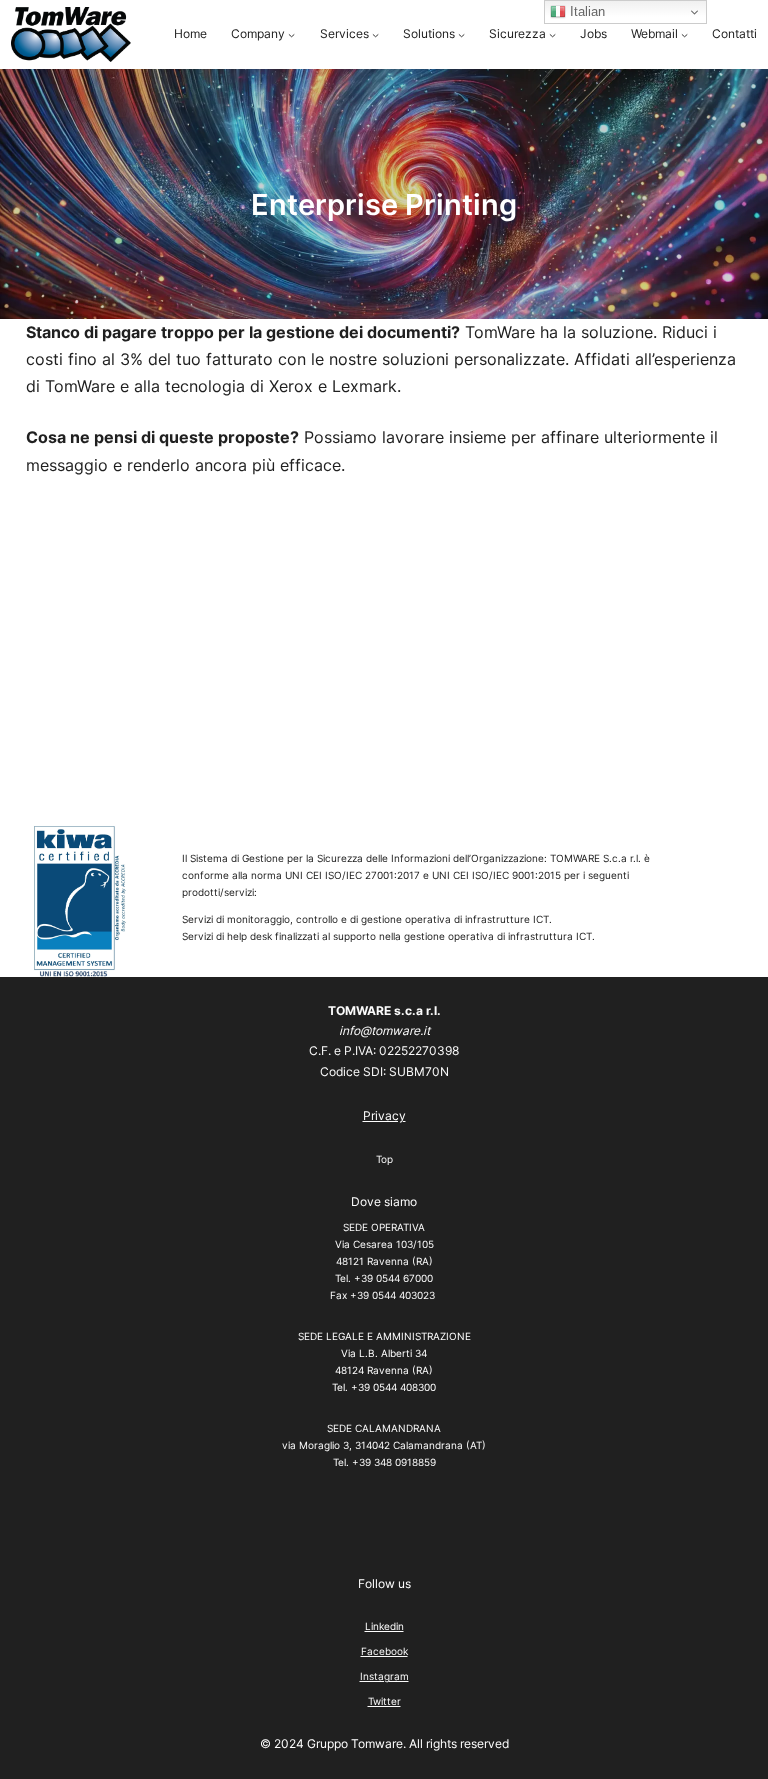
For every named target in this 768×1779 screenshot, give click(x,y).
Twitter (384, 1701)
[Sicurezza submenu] (552, 34)
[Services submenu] (375, 34)
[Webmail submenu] (684, 34)
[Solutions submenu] (461, 34)
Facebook (384, 1651)
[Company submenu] (291, 34)
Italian (585, 11)
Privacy (384, 1115)
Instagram (384, 1676)
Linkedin (384, 1626)
